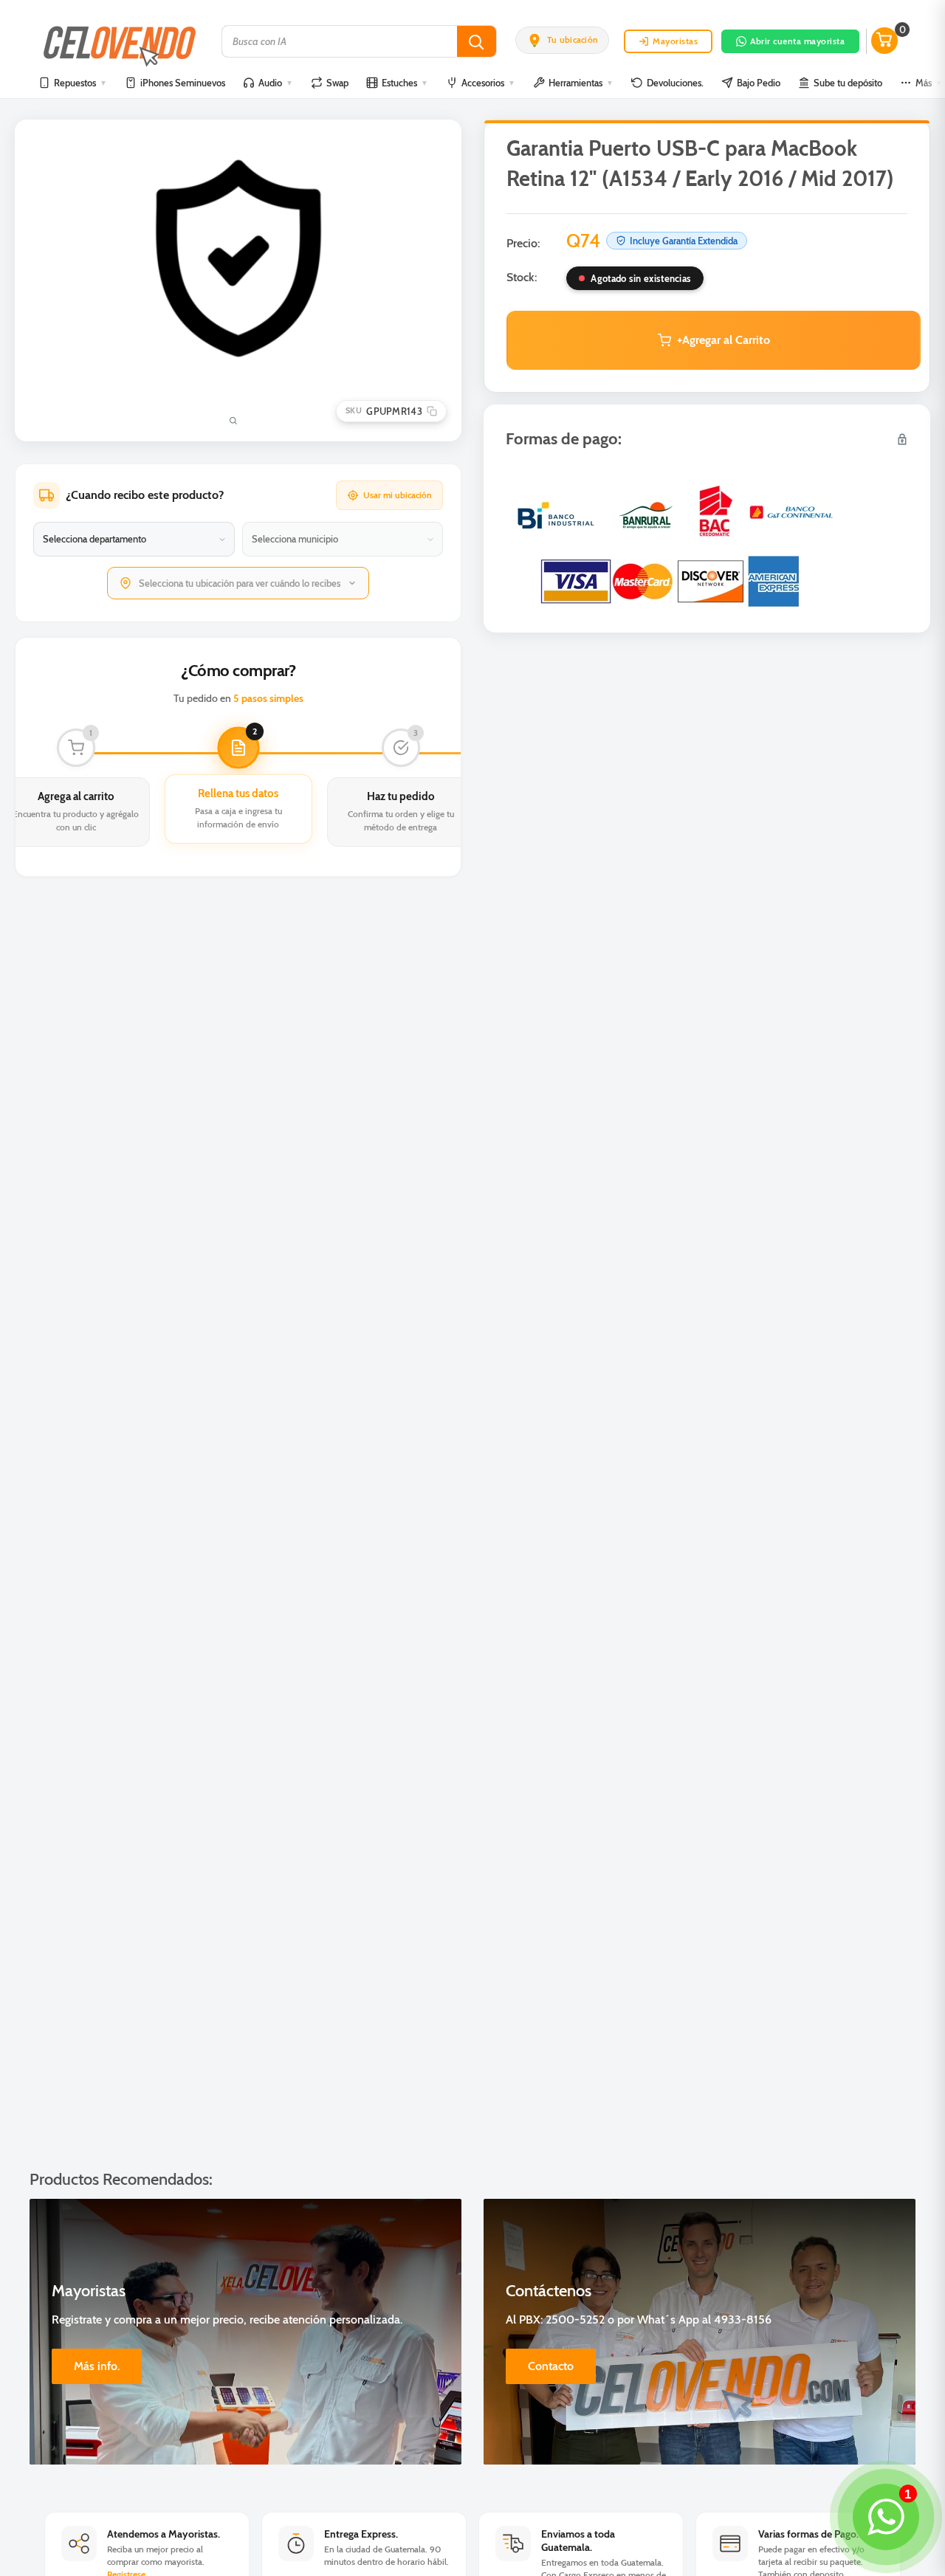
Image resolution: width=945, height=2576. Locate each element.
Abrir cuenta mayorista (797, 41)
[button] (562, 40)
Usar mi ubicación (398, 495)
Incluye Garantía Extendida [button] (684, 241)
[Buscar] (477, 41)
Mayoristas (675, 41)
